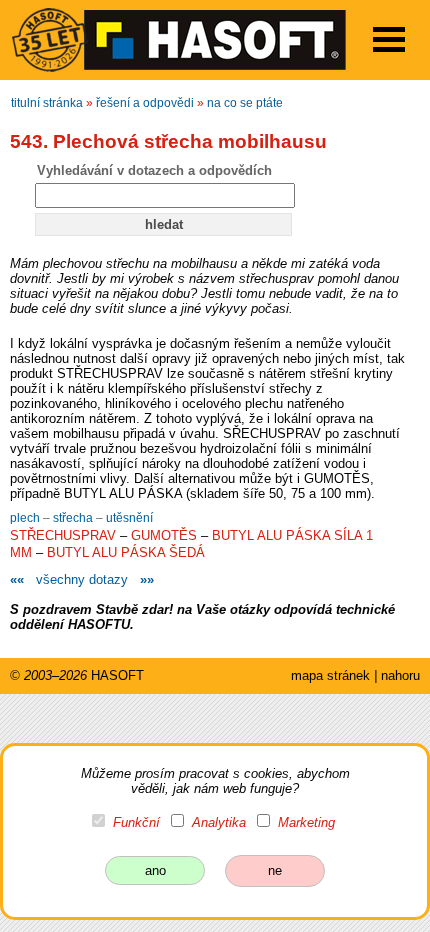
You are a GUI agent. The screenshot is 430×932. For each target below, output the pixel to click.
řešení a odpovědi (145, 103)
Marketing (306, 822)
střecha (74, 518)
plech (26, 518)
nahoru (400, 675)
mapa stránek (330, 675)
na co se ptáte (245, 103)
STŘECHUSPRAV (63, 535)
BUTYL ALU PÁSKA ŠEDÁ (126, 552)
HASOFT (117, 675)
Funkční (136, 822)
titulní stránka (47, 103)
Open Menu (389, 39)
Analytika (219, 822)
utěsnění (129, 518)
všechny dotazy (82, 579)
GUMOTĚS (164, 535)
